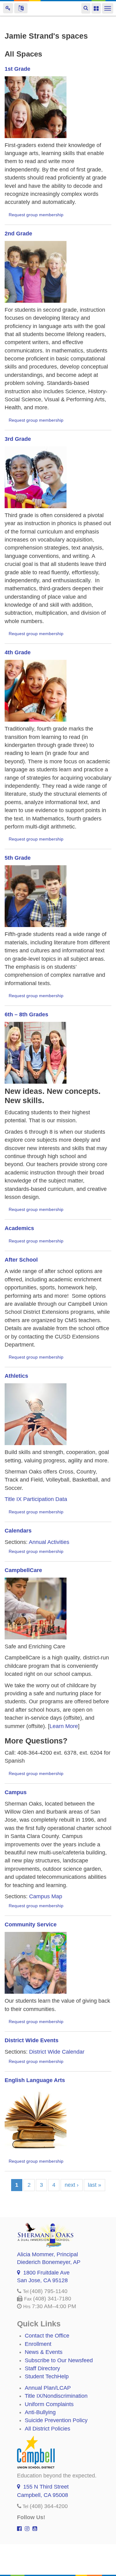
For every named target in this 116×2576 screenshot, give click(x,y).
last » (95, 2185)
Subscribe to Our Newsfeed (59, 2360)
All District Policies (47, 2429)
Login (8, 8)
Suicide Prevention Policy (56, 2420)
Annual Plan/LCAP (48, 2388)
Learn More (64, 1726)
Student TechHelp (47, 2376)
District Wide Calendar (57, 2052)
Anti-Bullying (40, 2412)
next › (72, 2185)
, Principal (47, 2254)
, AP (49, 2262)
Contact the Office (47, 2336)
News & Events (44, 2352)
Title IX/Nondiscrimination (56, 2396)
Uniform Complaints (49, 2404)
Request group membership (36, 215)
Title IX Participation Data (36, 1499)
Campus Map (46, 1896)
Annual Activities (49, 1542)
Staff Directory (42, 2368)
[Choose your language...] (21, 8)
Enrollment (38, 2344)
